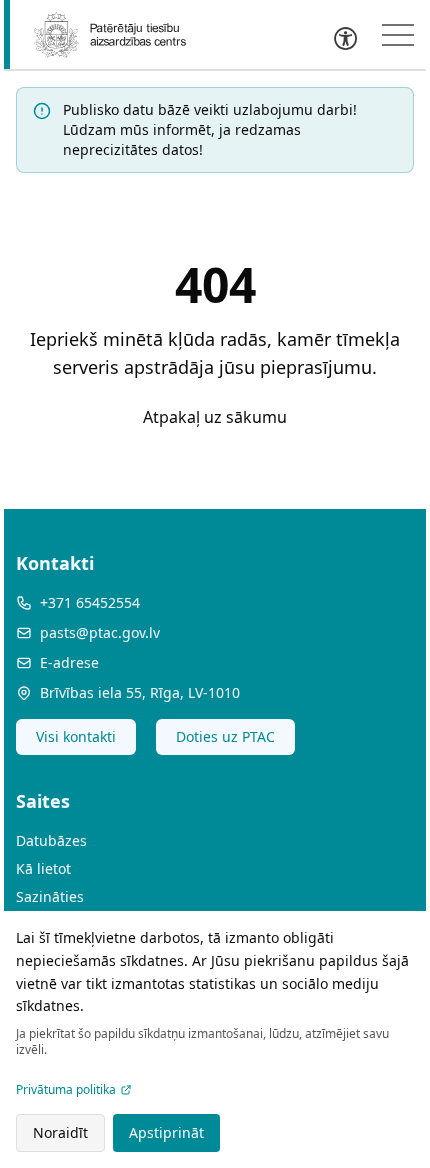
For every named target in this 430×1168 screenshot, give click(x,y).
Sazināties (50, 896)
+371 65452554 (90, 602)
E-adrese (69, 662)
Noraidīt (60, 1132)
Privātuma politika (66, 1089)
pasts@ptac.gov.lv (100, 632)
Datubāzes (51, 840)
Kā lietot (43, 868)
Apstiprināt (166, 1132)
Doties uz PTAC (225, 736)
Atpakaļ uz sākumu (215, 417)
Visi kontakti (76, 736)
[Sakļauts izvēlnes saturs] (398, 35)
